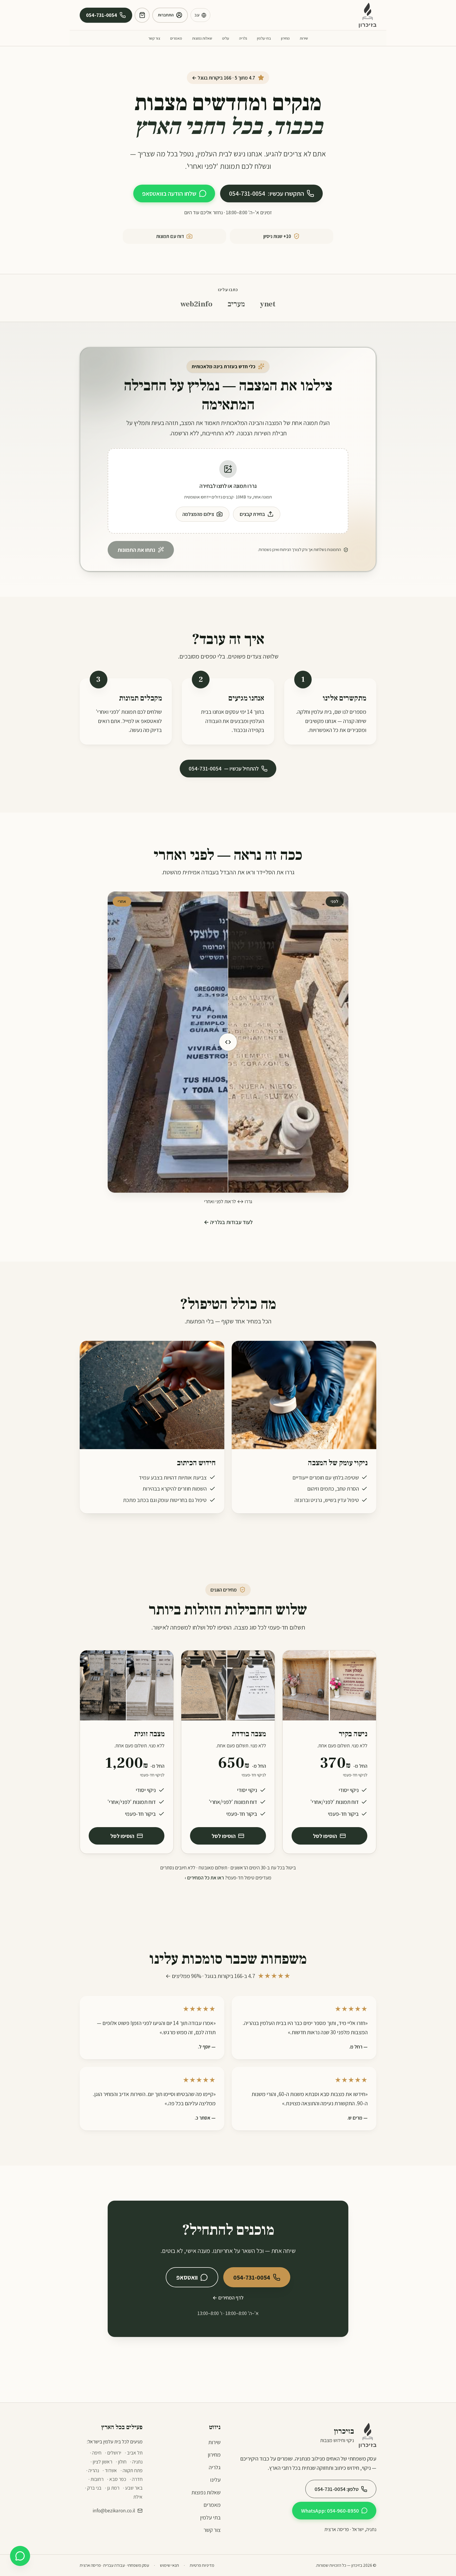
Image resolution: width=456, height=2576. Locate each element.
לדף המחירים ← (228, 2298)
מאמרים (176, 38)
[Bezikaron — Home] (368, 15)
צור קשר (154, 38)
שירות (304, 38)
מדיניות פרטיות (202, 2565)
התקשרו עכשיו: (267, 193)
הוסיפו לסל (325, 1836)
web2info (196, 304)
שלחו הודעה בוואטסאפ (169, 193)
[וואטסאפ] (20, 2556)
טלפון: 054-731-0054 (337, 2489)
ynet (268, 304)
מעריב (236, 304)
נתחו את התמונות (136, 550)
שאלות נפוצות (202, 38)
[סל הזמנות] (142, 15)
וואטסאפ (187, 2277)
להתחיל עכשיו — (224, 768)
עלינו (226, 38)
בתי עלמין (264, 38)
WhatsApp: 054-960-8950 (330, 2511)
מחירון (285, 38)
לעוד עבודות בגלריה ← (228, 1222)
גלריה (243, 38)
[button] (228, 491)
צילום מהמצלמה (198, 514)
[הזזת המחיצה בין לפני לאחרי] (228, 1042)
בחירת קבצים (252, 514)
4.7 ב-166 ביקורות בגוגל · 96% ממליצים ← (228, 1976)
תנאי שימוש (169, 2565)
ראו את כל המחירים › (204, 1878)
